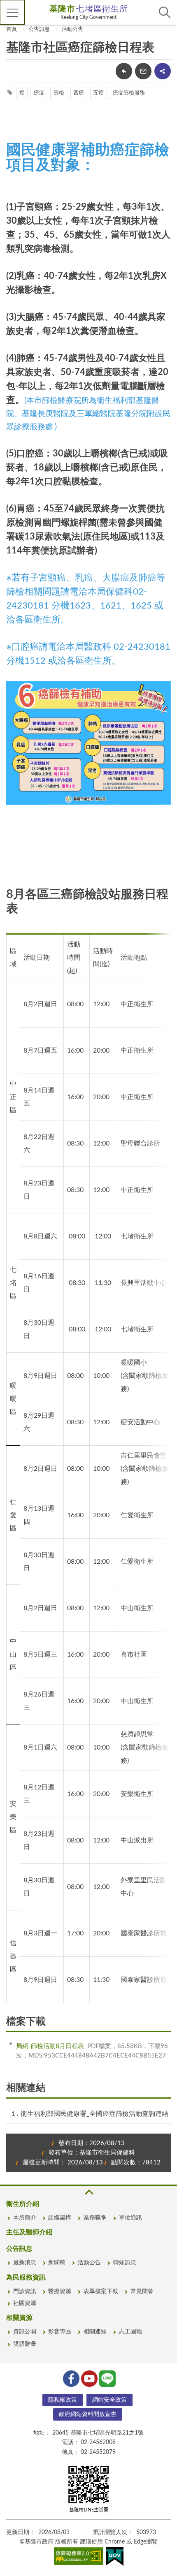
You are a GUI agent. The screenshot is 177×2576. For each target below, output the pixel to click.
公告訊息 (39, 29)
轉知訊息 (125, 2263)
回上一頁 (124, 71)
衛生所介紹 (23, 2204)
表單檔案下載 (101, 2291)
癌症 (39, 93)
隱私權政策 (63, 2400)
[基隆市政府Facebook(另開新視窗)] (70, 2378)
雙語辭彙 (25, 2344)
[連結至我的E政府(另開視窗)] (115, 2558)
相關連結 (95, 2332)
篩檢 (59, 93)
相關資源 (19, 2318)
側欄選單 (12, 12)
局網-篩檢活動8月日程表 (50, 2046)
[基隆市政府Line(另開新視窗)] (107, 2378)
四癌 (79, 93)
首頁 (12, 29)
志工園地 (130, 2332)
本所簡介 (25, 2218)
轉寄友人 (143, 71)
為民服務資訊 (26, 2277)
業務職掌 (95, 2218)
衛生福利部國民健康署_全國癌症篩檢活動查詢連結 (94, 2114)
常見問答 (142, 2291)
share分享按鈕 (163, 71)
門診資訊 (25, 2291)
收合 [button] (88, 2192)
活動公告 (72, 29)
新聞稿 (57, 2263)
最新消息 (25, 2263)
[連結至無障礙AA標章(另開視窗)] (79, 2557)
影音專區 (60, 2332)
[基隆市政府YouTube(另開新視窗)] (88, 2378)
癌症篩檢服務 (129, 93)
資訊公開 (25, 2332)
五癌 (98, 93)
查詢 (165, 12)
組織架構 (60, 2218)
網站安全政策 (109, 2400)
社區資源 (25, 2303)
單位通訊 (130, 2218)
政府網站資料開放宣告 (88, 2414)
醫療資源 (60, 2291)
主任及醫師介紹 (29, 2232)
